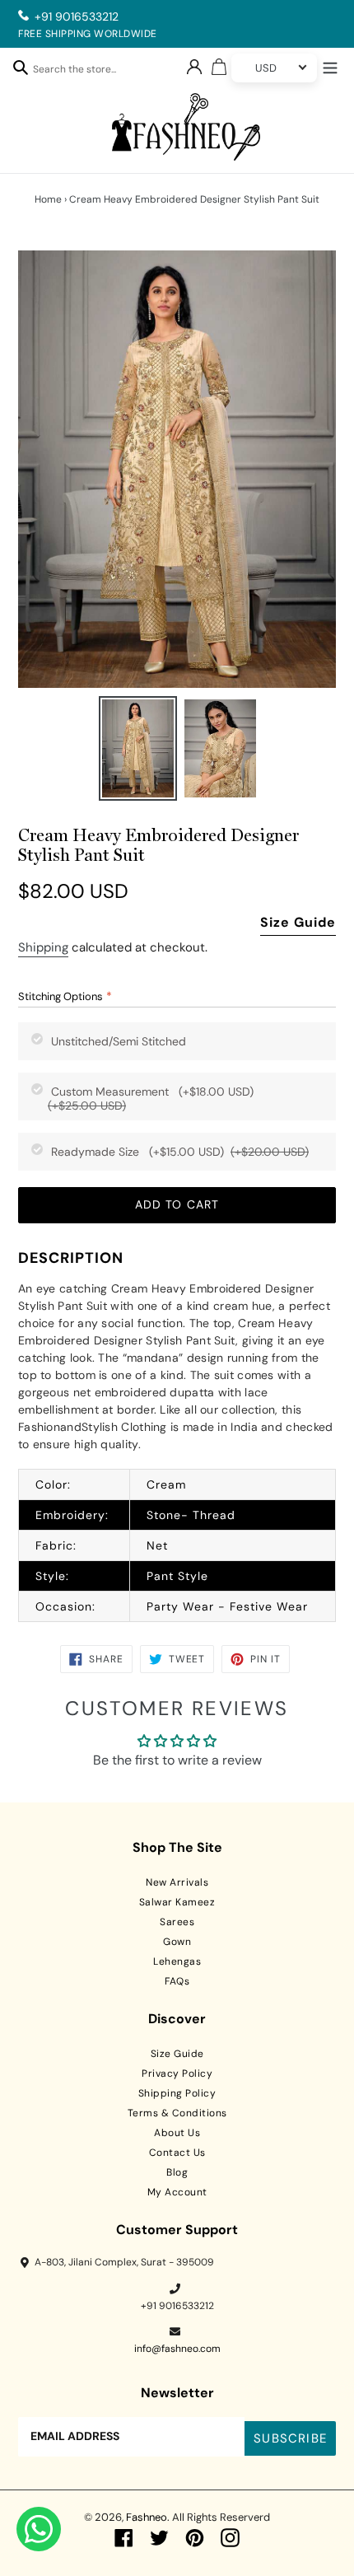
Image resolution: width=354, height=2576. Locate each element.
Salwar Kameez (177, 1902)
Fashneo (147, 2517)
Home (48, 199)
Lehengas (177, 1961)
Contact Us (177, 2153)
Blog (177, 2172)
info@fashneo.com (177, 2349)
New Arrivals (177, 1882)
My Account (177, 2192)
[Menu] (330, 66)
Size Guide (298, 922)
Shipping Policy (177, 2093)
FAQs (177, 1981)
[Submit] (21, 67)
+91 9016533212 (77, 16)
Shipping (43, 947)
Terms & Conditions (177, 2113)
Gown (177, 1942)
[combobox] (83, 72)
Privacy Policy (177, 2073)
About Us (177, 2133)
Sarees (177, 1922)
